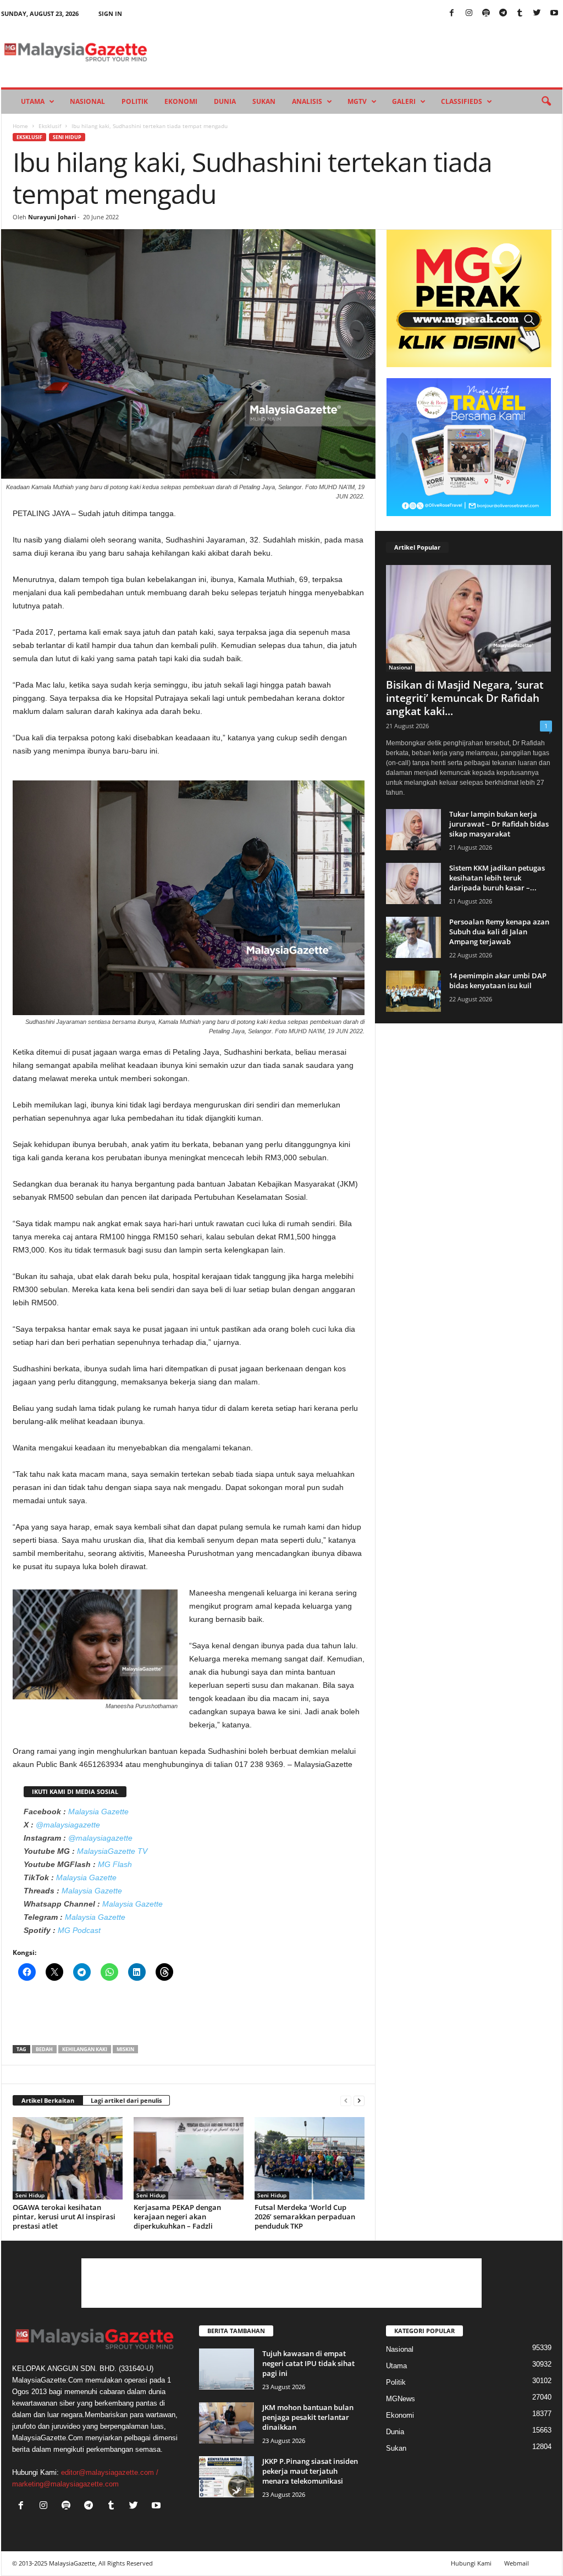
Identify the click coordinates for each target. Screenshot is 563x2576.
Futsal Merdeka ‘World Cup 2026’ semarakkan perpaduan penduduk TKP (305, 2217)
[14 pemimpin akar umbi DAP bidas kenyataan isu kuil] (413, 991)
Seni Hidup (67, 137)
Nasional (87, 101)
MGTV (357, 101)
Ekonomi (181, 101)
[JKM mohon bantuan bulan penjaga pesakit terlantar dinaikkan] (227, 2423)
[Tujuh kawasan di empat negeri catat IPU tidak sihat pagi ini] (227, 2369)
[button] (546, 102)
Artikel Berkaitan (48, 2100)
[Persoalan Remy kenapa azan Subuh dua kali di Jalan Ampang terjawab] (413, 937)
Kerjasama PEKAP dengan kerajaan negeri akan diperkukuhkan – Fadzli (177, 2217)
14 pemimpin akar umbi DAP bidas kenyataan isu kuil (498, 980)
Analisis (307, 101)
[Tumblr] (520, 13)
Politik (135, 101)
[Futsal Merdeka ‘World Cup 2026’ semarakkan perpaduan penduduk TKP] (310, 2158)
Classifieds (462, 101)
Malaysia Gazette (98, 1811)
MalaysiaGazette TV (112, 1851)
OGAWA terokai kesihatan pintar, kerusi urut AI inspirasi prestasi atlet (64, 2217)
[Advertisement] (189, 2017)
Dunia (225, 101)
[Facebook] (452, 13)
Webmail (517, 2563)
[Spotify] (486, 13)
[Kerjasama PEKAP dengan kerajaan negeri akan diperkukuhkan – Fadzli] (189, 2158)
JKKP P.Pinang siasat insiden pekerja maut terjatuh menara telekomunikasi (310, 2471)
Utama (33, 101)
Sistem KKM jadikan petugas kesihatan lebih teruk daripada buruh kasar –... (497, 878)
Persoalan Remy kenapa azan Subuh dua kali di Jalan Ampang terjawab (499, 932)
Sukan (264, 101)
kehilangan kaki (85, 2049)
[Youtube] (554, 13)
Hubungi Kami (471, 2563)
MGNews (401, 2399)
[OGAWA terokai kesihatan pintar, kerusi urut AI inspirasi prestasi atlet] (68, 2158)
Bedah (44, 2049)
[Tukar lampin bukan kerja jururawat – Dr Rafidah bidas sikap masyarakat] (413, 830)
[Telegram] (503, 13)
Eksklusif (50, 126)
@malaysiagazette (68, 1825)
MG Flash (115, 1864)
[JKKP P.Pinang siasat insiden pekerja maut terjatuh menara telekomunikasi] (227, 2477)
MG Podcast (79, 1930)
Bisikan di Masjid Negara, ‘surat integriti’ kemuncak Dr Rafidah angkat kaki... (465, 698)
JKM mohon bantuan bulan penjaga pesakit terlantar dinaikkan (308, 2417)
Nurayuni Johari (52, 217)
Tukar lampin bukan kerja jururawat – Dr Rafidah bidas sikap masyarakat (499, 824)
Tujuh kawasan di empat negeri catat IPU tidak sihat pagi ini (308, 2363)
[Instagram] (469, 13)
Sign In (110, 13)
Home (20, 126)
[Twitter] (537, 13)
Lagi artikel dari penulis (126, 2100)
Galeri (404, 101)
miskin (125, 2049)
